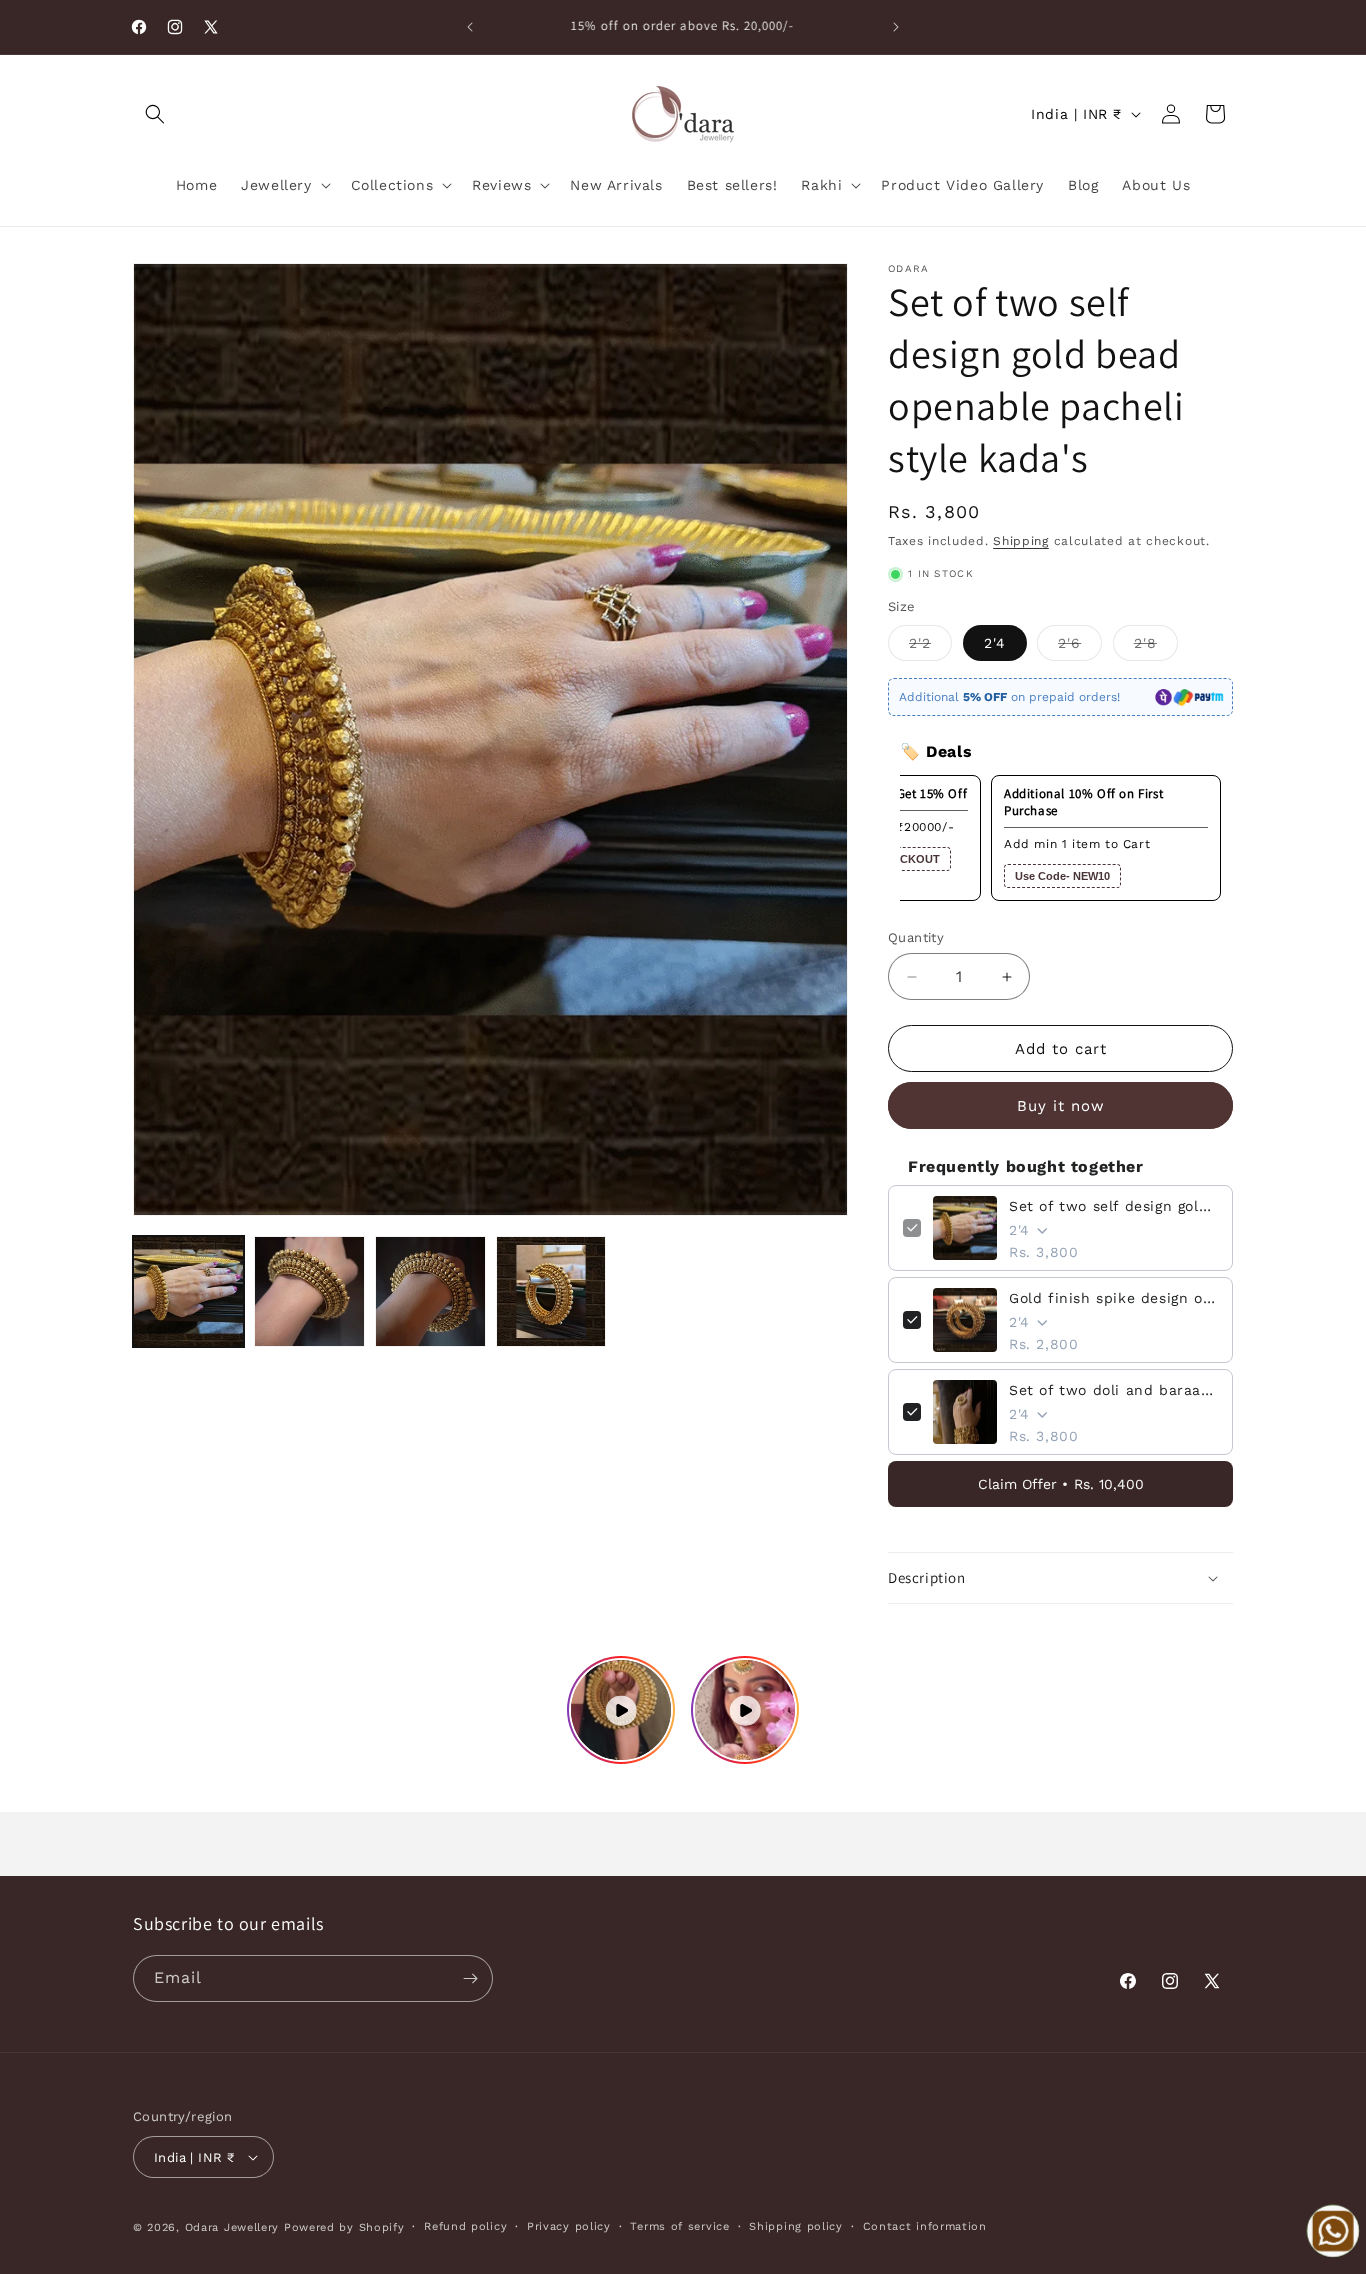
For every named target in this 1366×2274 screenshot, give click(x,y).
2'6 (1080, 647)
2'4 (995, 643)
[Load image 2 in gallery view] (309, 1291)
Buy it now (1061, 1106)
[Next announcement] (896, 27)
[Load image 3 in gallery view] (430, 1291)
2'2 (930, 647)
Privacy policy (569, 2226)
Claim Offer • (1061, 1484)
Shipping (1021, 541)
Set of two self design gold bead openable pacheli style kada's (1113, 1206)
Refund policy (465, 2226)
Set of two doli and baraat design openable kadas (1113, 1390)
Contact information (925, 2226)
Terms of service (679, 2226)
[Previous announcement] (470, 27)
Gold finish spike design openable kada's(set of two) (1113, 1298)
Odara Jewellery (232, 2227)
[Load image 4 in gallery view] (551, 1291)
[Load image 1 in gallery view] (188, 1291)
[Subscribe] (470, 1978)
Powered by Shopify (344, 2227)
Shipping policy (796, 2226)
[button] (155, 114)
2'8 (1156, 647)
